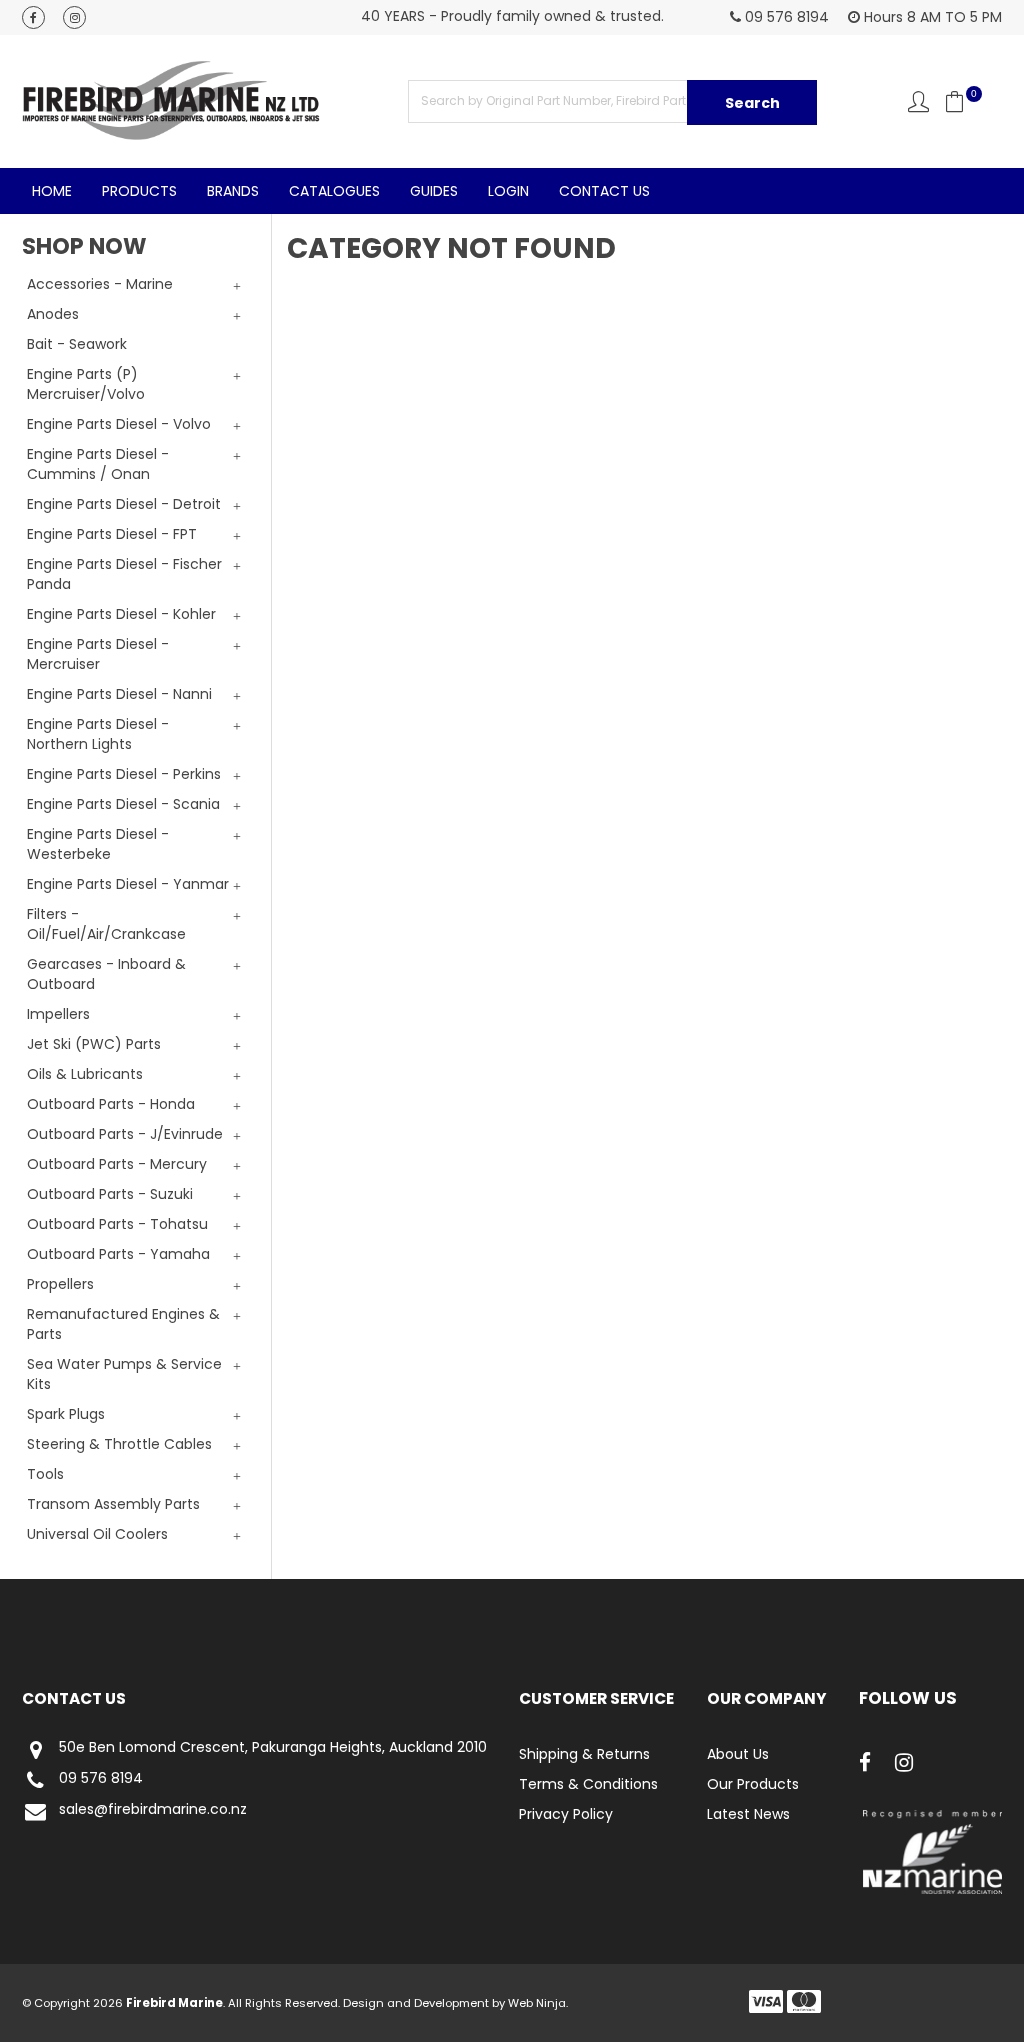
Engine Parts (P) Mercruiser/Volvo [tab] (86, 384)
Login (508, 191)
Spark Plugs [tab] (66, 1414)
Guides (434, 191)
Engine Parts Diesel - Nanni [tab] (119, 694)
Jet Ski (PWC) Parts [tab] (94, 1044)
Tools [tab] (45, 1474)
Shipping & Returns (584, 1754)
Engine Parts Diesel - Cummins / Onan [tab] (98, 464)
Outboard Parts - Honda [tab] (111, 1104)
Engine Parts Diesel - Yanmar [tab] (128, 884)
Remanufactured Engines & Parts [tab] (123, 1324)
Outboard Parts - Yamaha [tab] (118, 1254)
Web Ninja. (538, 2003)
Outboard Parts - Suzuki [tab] (110, 1194)
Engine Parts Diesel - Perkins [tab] (124, 774)
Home (52, 191)
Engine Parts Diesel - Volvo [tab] (119, 424)
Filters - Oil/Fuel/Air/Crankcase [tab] (106, 924)
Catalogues (334, 191)
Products (139, 191)
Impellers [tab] (58, 1014)
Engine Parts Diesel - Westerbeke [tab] (98, 844)
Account (918, 101)
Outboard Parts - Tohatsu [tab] (117, 1224)
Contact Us (604, 191)
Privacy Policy (566, 1814)
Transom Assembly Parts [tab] (113, 1504)
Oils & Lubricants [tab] (85, 1074)
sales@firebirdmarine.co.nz (153, 1810)
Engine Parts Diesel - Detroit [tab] (124, 504)
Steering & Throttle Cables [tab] (119, 1444)
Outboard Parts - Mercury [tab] (117, 1164)
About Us (738, 1754)
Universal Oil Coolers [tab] (97, 1534)
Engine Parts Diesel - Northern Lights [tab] (98, 734)
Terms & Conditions (588, 1784)
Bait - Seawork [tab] (77, 344)
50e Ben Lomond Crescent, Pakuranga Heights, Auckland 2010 (273, 1748)
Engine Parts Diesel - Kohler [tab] (121, 614)
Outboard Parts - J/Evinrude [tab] (125, 1134)
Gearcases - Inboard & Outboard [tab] (106, 974)
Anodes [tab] (53, 314)
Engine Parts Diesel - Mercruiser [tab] (98, 654)
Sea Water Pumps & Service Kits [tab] (124, 1374)
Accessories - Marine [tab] (100, 284)
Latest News (748, 1814)
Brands (233, 191)
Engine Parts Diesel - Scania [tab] (123, 804)
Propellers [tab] (60, 1284)
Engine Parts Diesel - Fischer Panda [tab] (124, 574)
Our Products (753, 1784)
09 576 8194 (101, 1779)
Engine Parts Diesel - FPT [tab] (112, 534)
